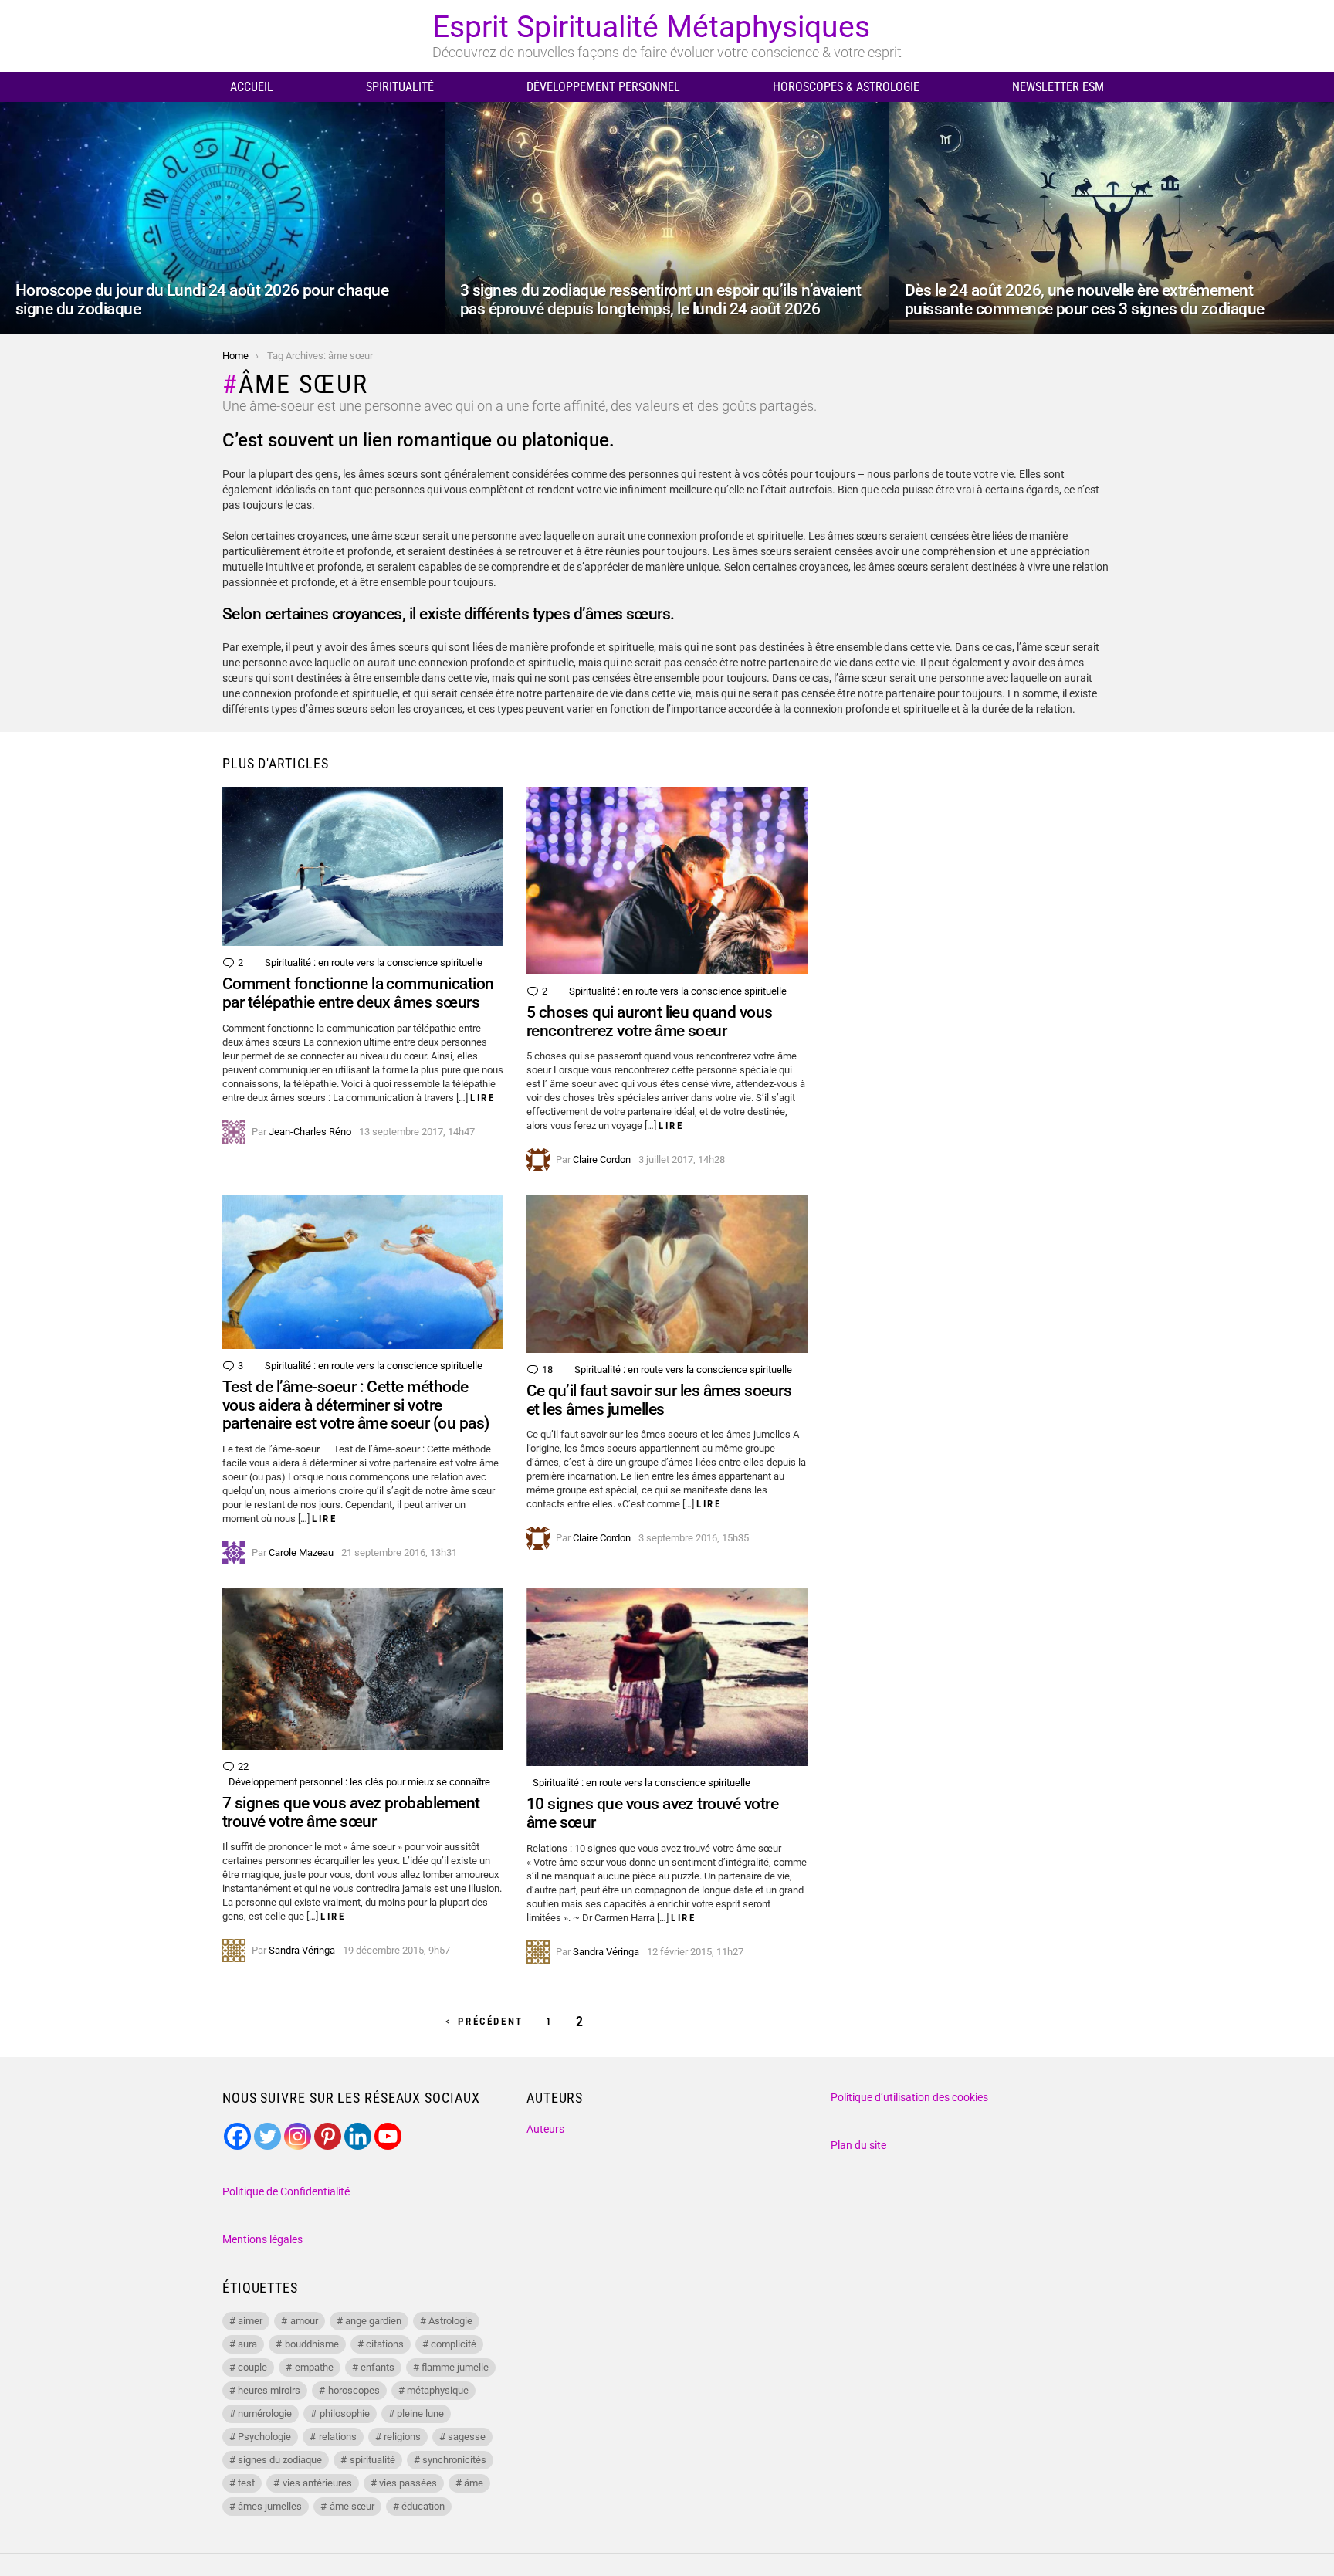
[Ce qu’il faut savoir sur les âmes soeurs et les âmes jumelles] (667, 1274)
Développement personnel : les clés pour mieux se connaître (359, 1782)
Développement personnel (603, 87)
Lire (482, 1098)
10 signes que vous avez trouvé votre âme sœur (652, 1813)
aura (247, 2344)
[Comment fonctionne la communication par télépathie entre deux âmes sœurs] (363, 866)
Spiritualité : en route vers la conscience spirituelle (374, 963)
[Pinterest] (328, 2136)
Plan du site (858, 2145)
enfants (378, 2367)
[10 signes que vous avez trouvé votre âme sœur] (667, 1677)
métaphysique (438, 2390)
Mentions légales (262, 2239)
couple (252, 2367)
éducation (423, 2506)
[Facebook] (237, 2136)
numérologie (265, 2413)
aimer (250, 2321)
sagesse (467, 2437)
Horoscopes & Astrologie (846, 87)
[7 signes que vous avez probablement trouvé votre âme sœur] (363, 1669)
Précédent (490, 2021)
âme (474, 2483)
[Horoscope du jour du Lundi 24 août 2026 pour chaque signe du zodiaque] (222, 218)
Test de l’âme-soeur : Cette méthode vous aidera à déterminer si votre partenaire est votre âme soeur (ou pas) (356, 1405)
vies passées (408, 2483)
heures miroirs (269, 2390)
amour (304, 2321)
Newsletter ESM (1058, 87)
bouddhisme (312, 2344)
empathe (314, 2367)
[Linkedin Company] (358, 2136)
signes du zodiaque (280, 2460)
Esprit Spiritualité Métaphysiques (651, 27)
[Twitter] (267, 2136)
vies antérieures (317, 2483)
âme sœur (352, 2506)
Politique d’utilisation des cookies (909, 2097)
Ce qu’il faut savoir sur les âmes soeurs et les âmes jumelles (659, 1400)
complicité (454, 2344)
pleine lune (420, 2413)
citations (385, 2344)
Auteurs (545, 2129)
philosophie (345, 2413)
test (246, 2483)
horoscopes (354, 2390)
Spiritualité (400, 87)
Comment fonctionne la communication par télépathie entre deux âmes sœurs (358, 993)
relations (338, 2437)
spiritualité (372, 2460)
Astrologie (450, 2321)
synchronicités (454, 2460)
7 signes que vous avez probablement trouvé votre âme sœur (351, 1812)
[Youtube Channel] (388, 2136)
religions (402, 2437)
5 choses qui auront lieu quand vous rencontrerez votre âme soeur (650, 1022)
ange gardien (373, 2321)
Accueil (252, 87)
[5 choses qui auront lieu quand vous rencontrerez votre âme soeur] (667, 881)
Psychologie (264, 2437)
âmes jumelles (270, 2506)
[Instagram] (298, 2136)
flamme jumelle (455, 2367)
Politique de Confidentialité (286, 2191)
